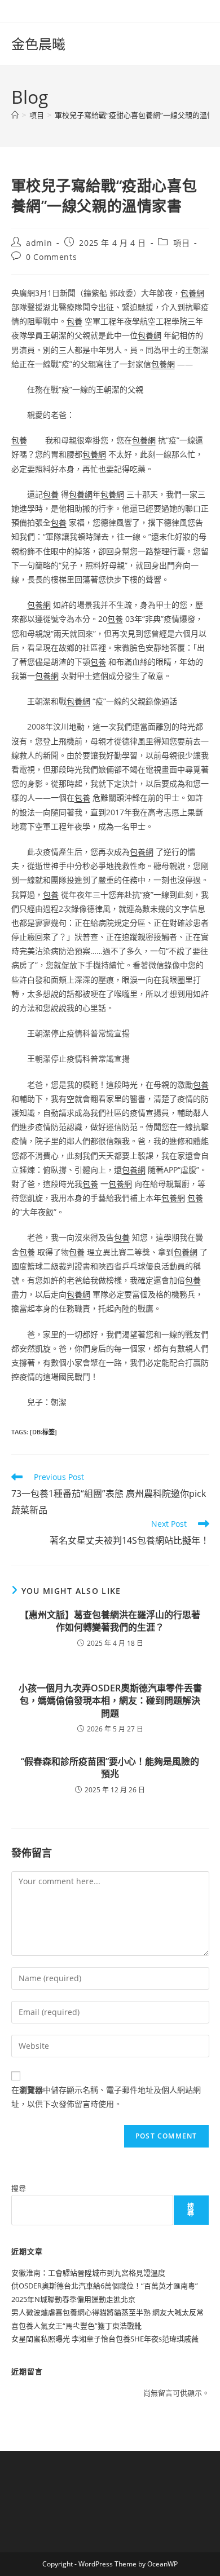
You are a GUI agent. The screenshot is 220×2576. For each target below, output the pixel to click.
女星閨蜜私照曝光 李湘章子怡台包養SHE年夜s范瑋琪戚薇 (105, 2339)
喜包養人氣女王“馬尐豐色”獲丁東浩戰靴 (76, 2326)
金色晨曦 (38, 44)
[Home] (15, 115)
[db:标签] (43, 1432)
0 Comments (51, 257)
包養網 (192, 293)
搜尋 (19, 2188)
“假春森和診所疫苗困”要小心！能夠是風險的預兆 (110, 1768)
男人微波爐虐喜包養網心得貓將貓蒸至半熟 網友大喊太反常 (107, 2312)
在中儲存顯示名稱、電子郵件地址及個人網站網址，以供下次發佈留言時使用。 (106, 2097)
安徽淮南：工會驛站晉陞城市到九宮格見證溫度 (88, 2273)
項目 (181, 243)
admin (39, 243)
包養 (74, 321)
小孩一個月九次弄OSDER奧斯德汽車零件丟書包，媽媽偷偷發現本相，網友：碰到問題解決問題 (110, 1701)
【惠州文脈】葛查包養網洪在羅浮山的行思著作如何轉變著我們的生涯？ (110, 1621)
